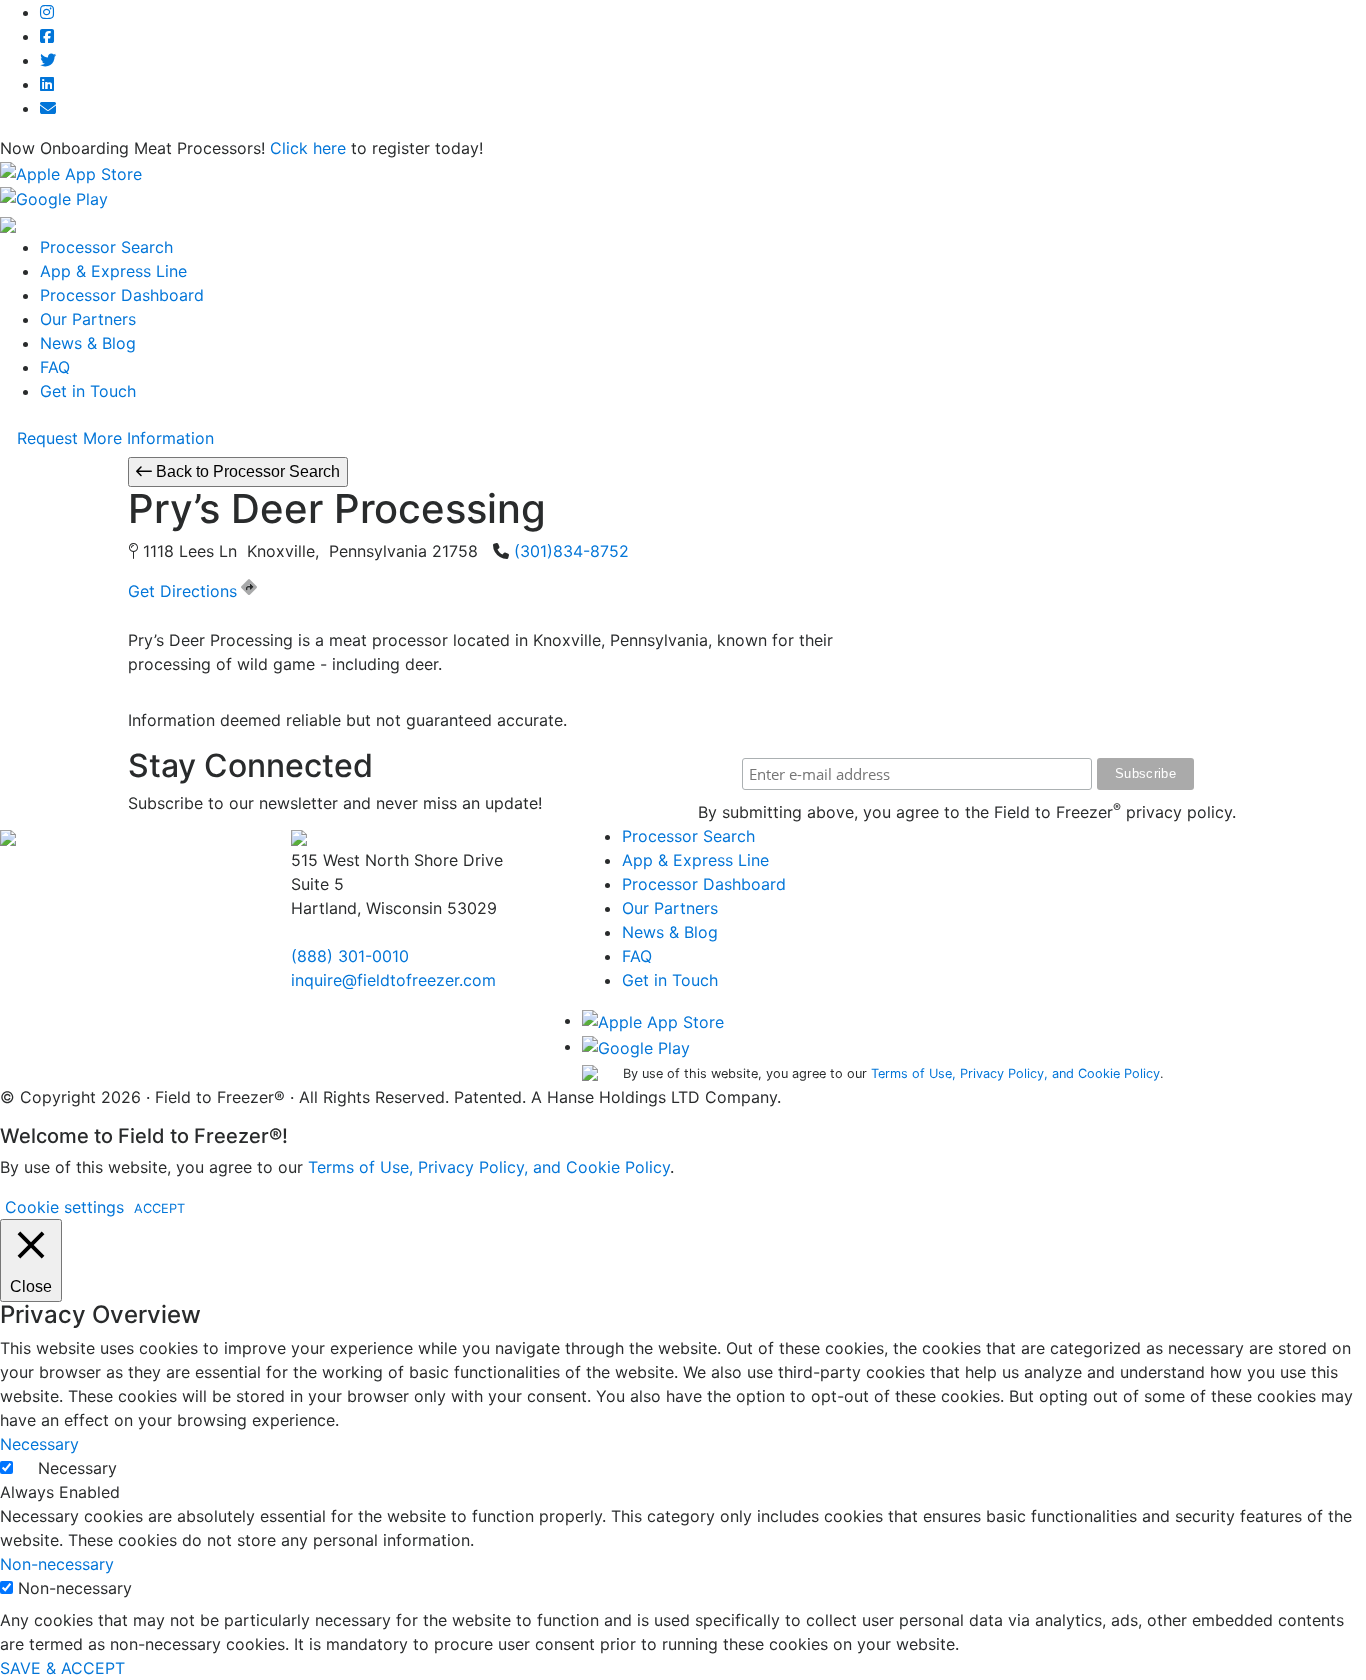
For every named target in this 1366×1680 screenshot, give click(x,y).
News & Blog (88, 343)
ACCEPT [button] (159, 1208)
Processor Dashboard (122, 295)
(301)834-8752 (571, 551)
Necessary (77, 1468)
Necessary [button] (39, 1444)
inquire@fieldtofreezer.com (393, 980)
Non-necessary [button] (57, 1564)
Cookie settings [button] (64, 1207)
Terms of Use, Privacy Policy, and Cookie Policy (1015, 1073)
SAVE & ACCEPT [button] (62, 1668)
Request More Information (115, 438)
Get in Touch (88, 391)
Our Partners (88, 319)
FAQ (55, 367)
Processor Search (106, 247)
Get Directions (182, 591)
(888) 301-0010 (350, 956)
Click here (308, 148)
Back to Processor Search (246, 471)
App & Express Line (113, 271)
